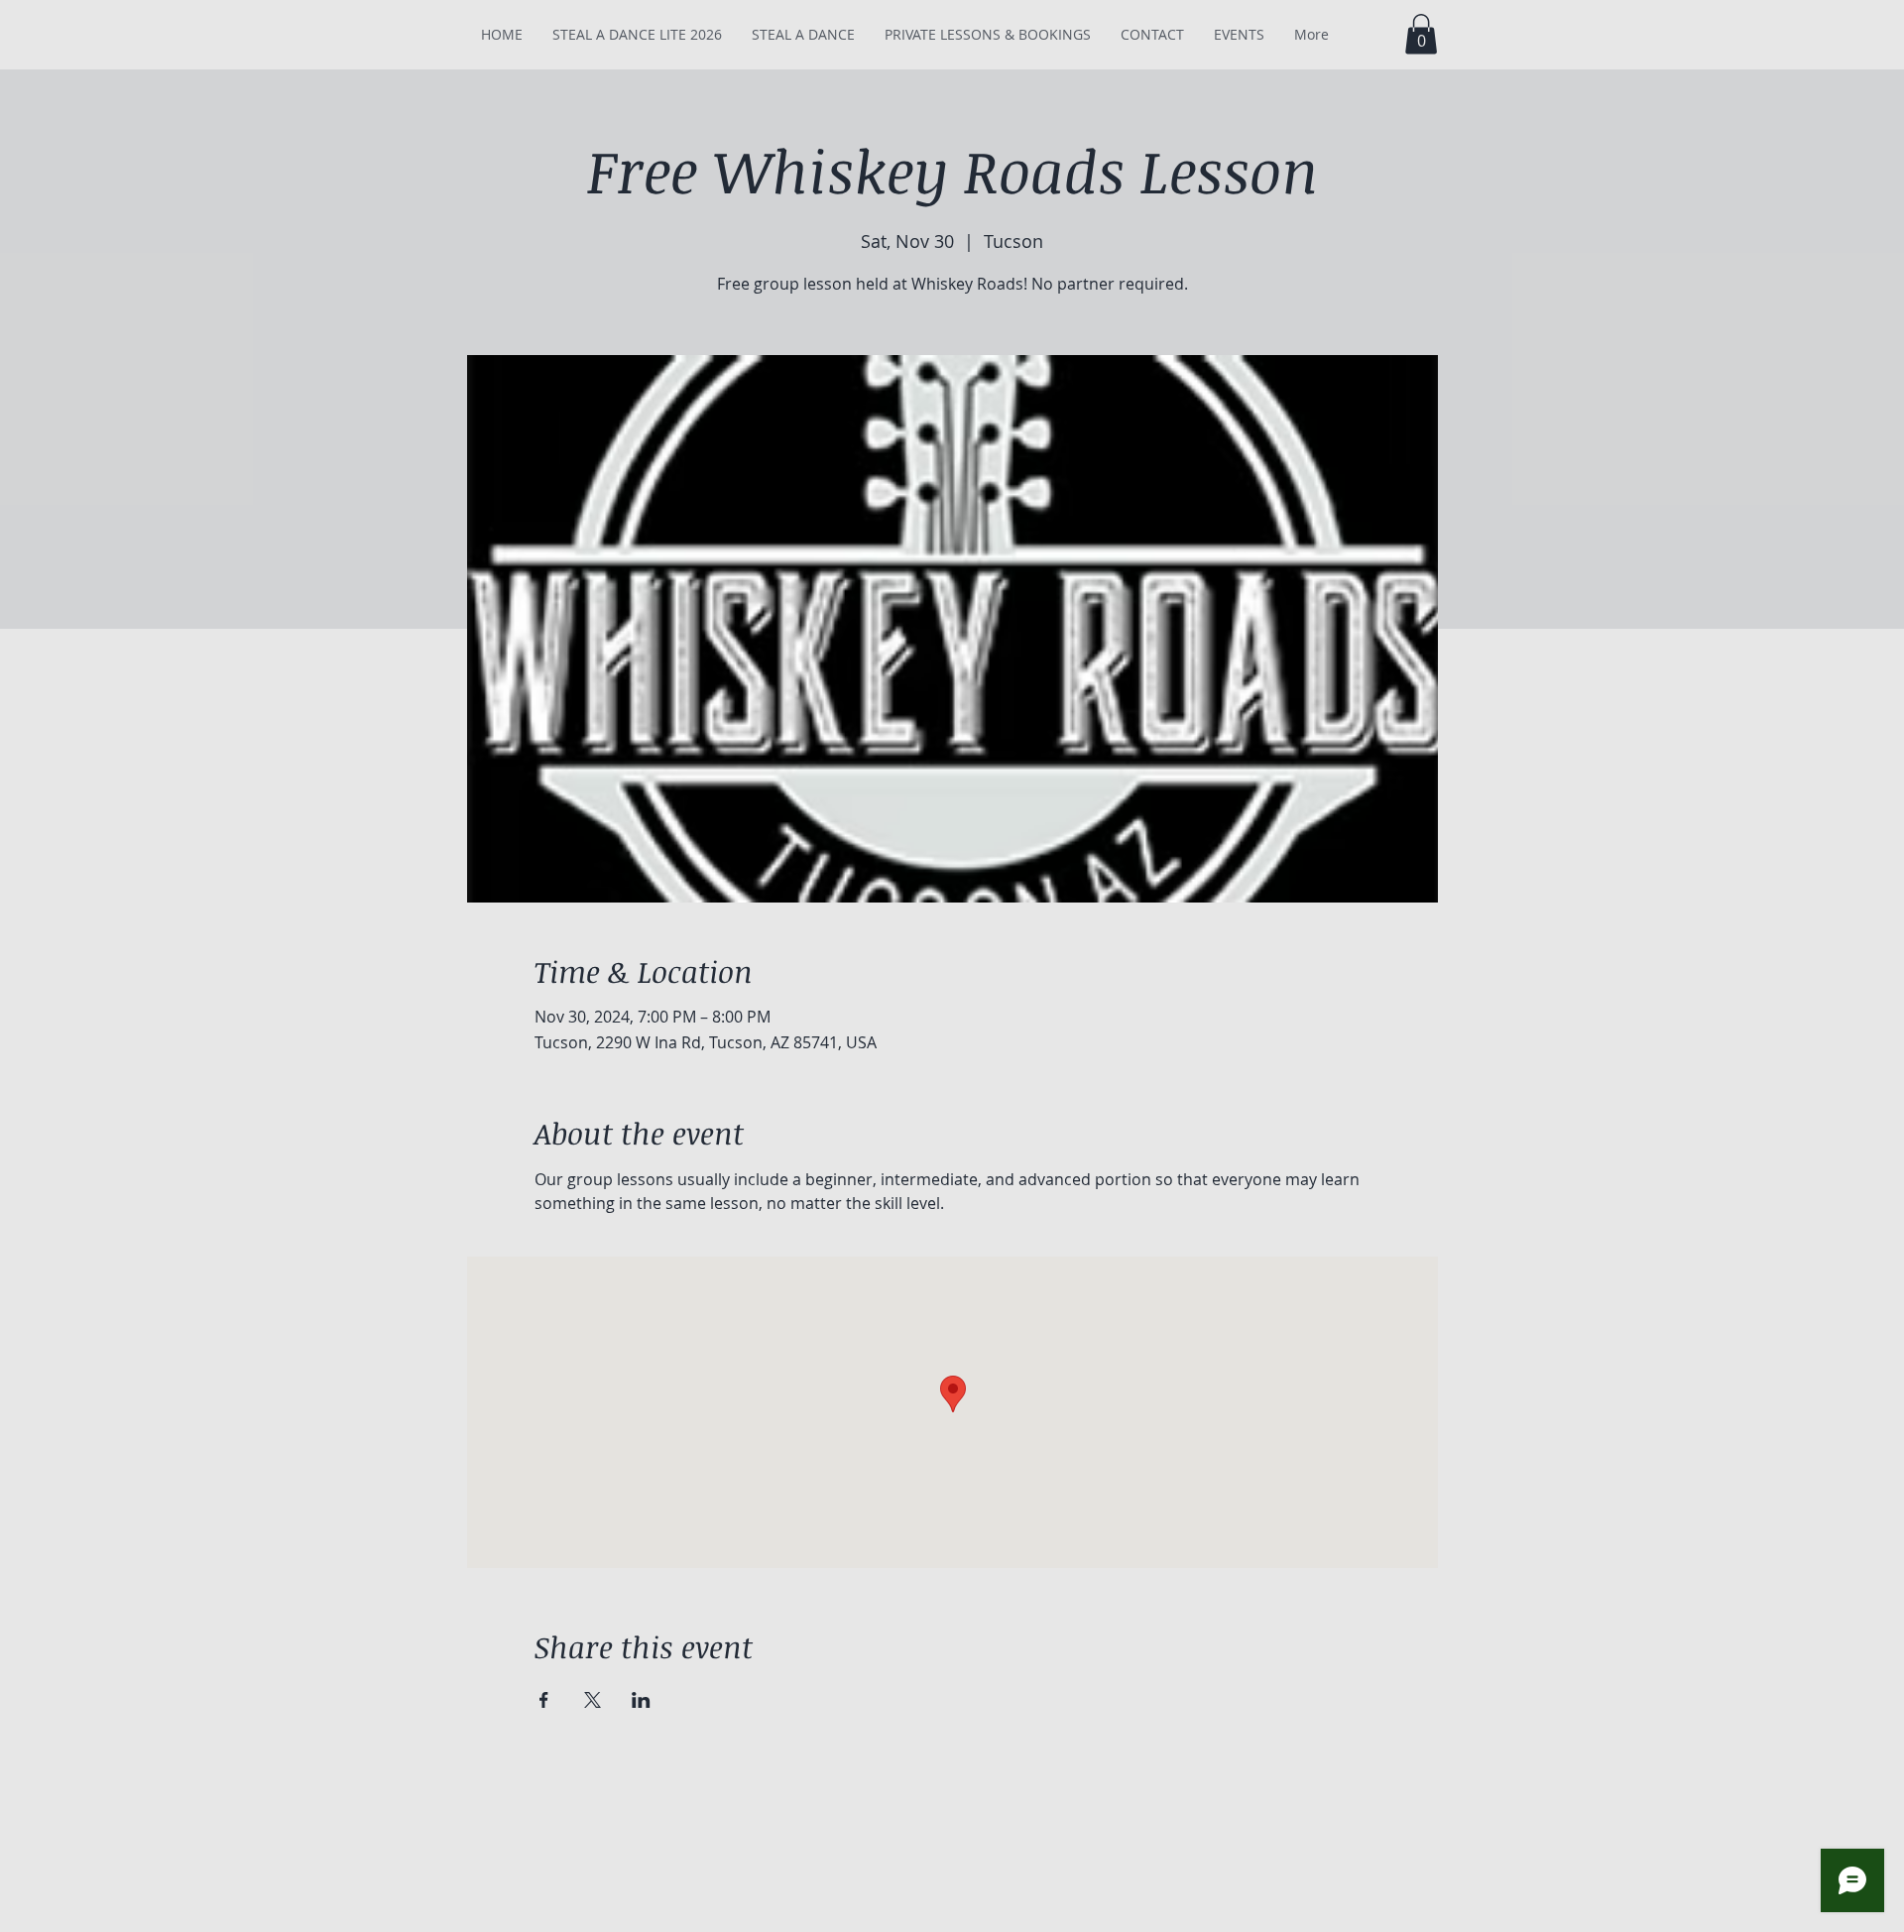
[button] (1421, 34)
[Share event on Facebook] (544, 1700)
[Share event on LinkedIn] (641, 1700)
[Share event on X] (593, 1700)
